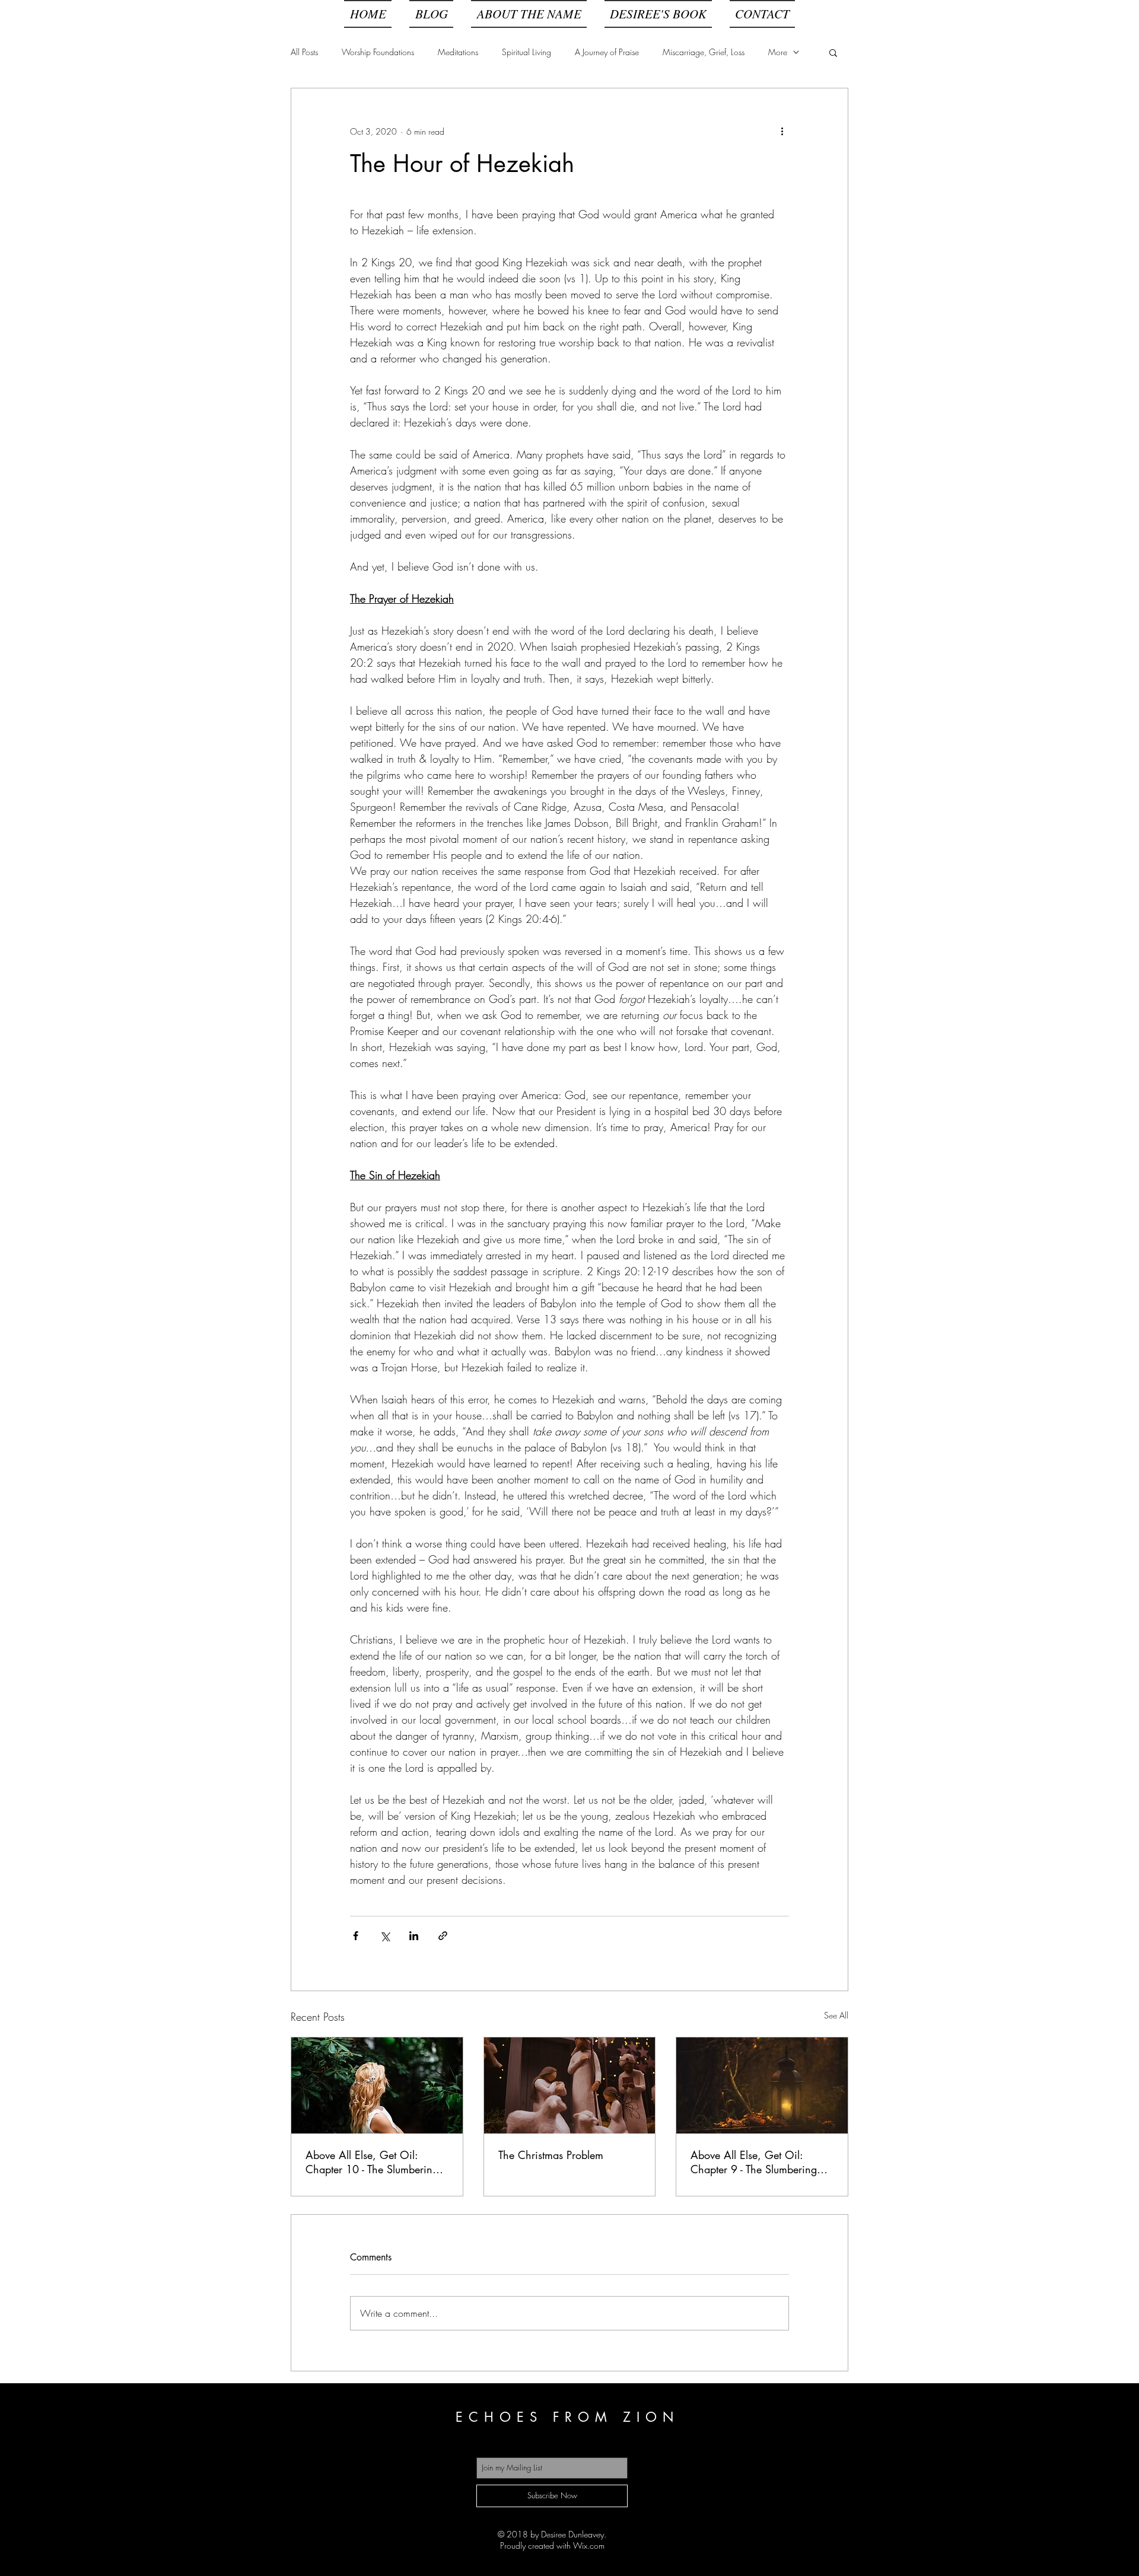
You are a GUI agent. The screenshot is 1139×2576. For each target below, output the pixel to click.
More (778, 52)
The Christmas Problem (551, 2155)
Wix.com (589, 2545)
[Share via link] (443, 1936)
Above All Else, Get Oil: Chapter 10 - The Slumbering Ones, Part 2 (372, 2162)
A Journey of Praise (607, 52)
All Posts (304, 52)
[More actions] (782, 131)
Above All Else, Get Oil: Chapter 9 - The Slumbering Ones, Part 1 (754, 2162)
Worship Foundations (378, 52)
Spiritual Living (526, 52)
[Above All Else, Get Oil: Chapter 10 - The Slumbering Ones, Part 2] (377, 2085)
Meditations (458, 52)
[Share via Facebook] (356, 1936)
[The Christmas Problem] (570, 2085)
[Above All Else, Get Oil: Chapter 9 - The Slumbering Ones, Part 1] (762, 2085)
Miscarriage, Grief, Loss (704, 52)
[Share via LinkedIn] (414, 1936)
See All (836, 2015)
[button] (833, 52)
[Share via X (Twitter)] (385, 1936)
